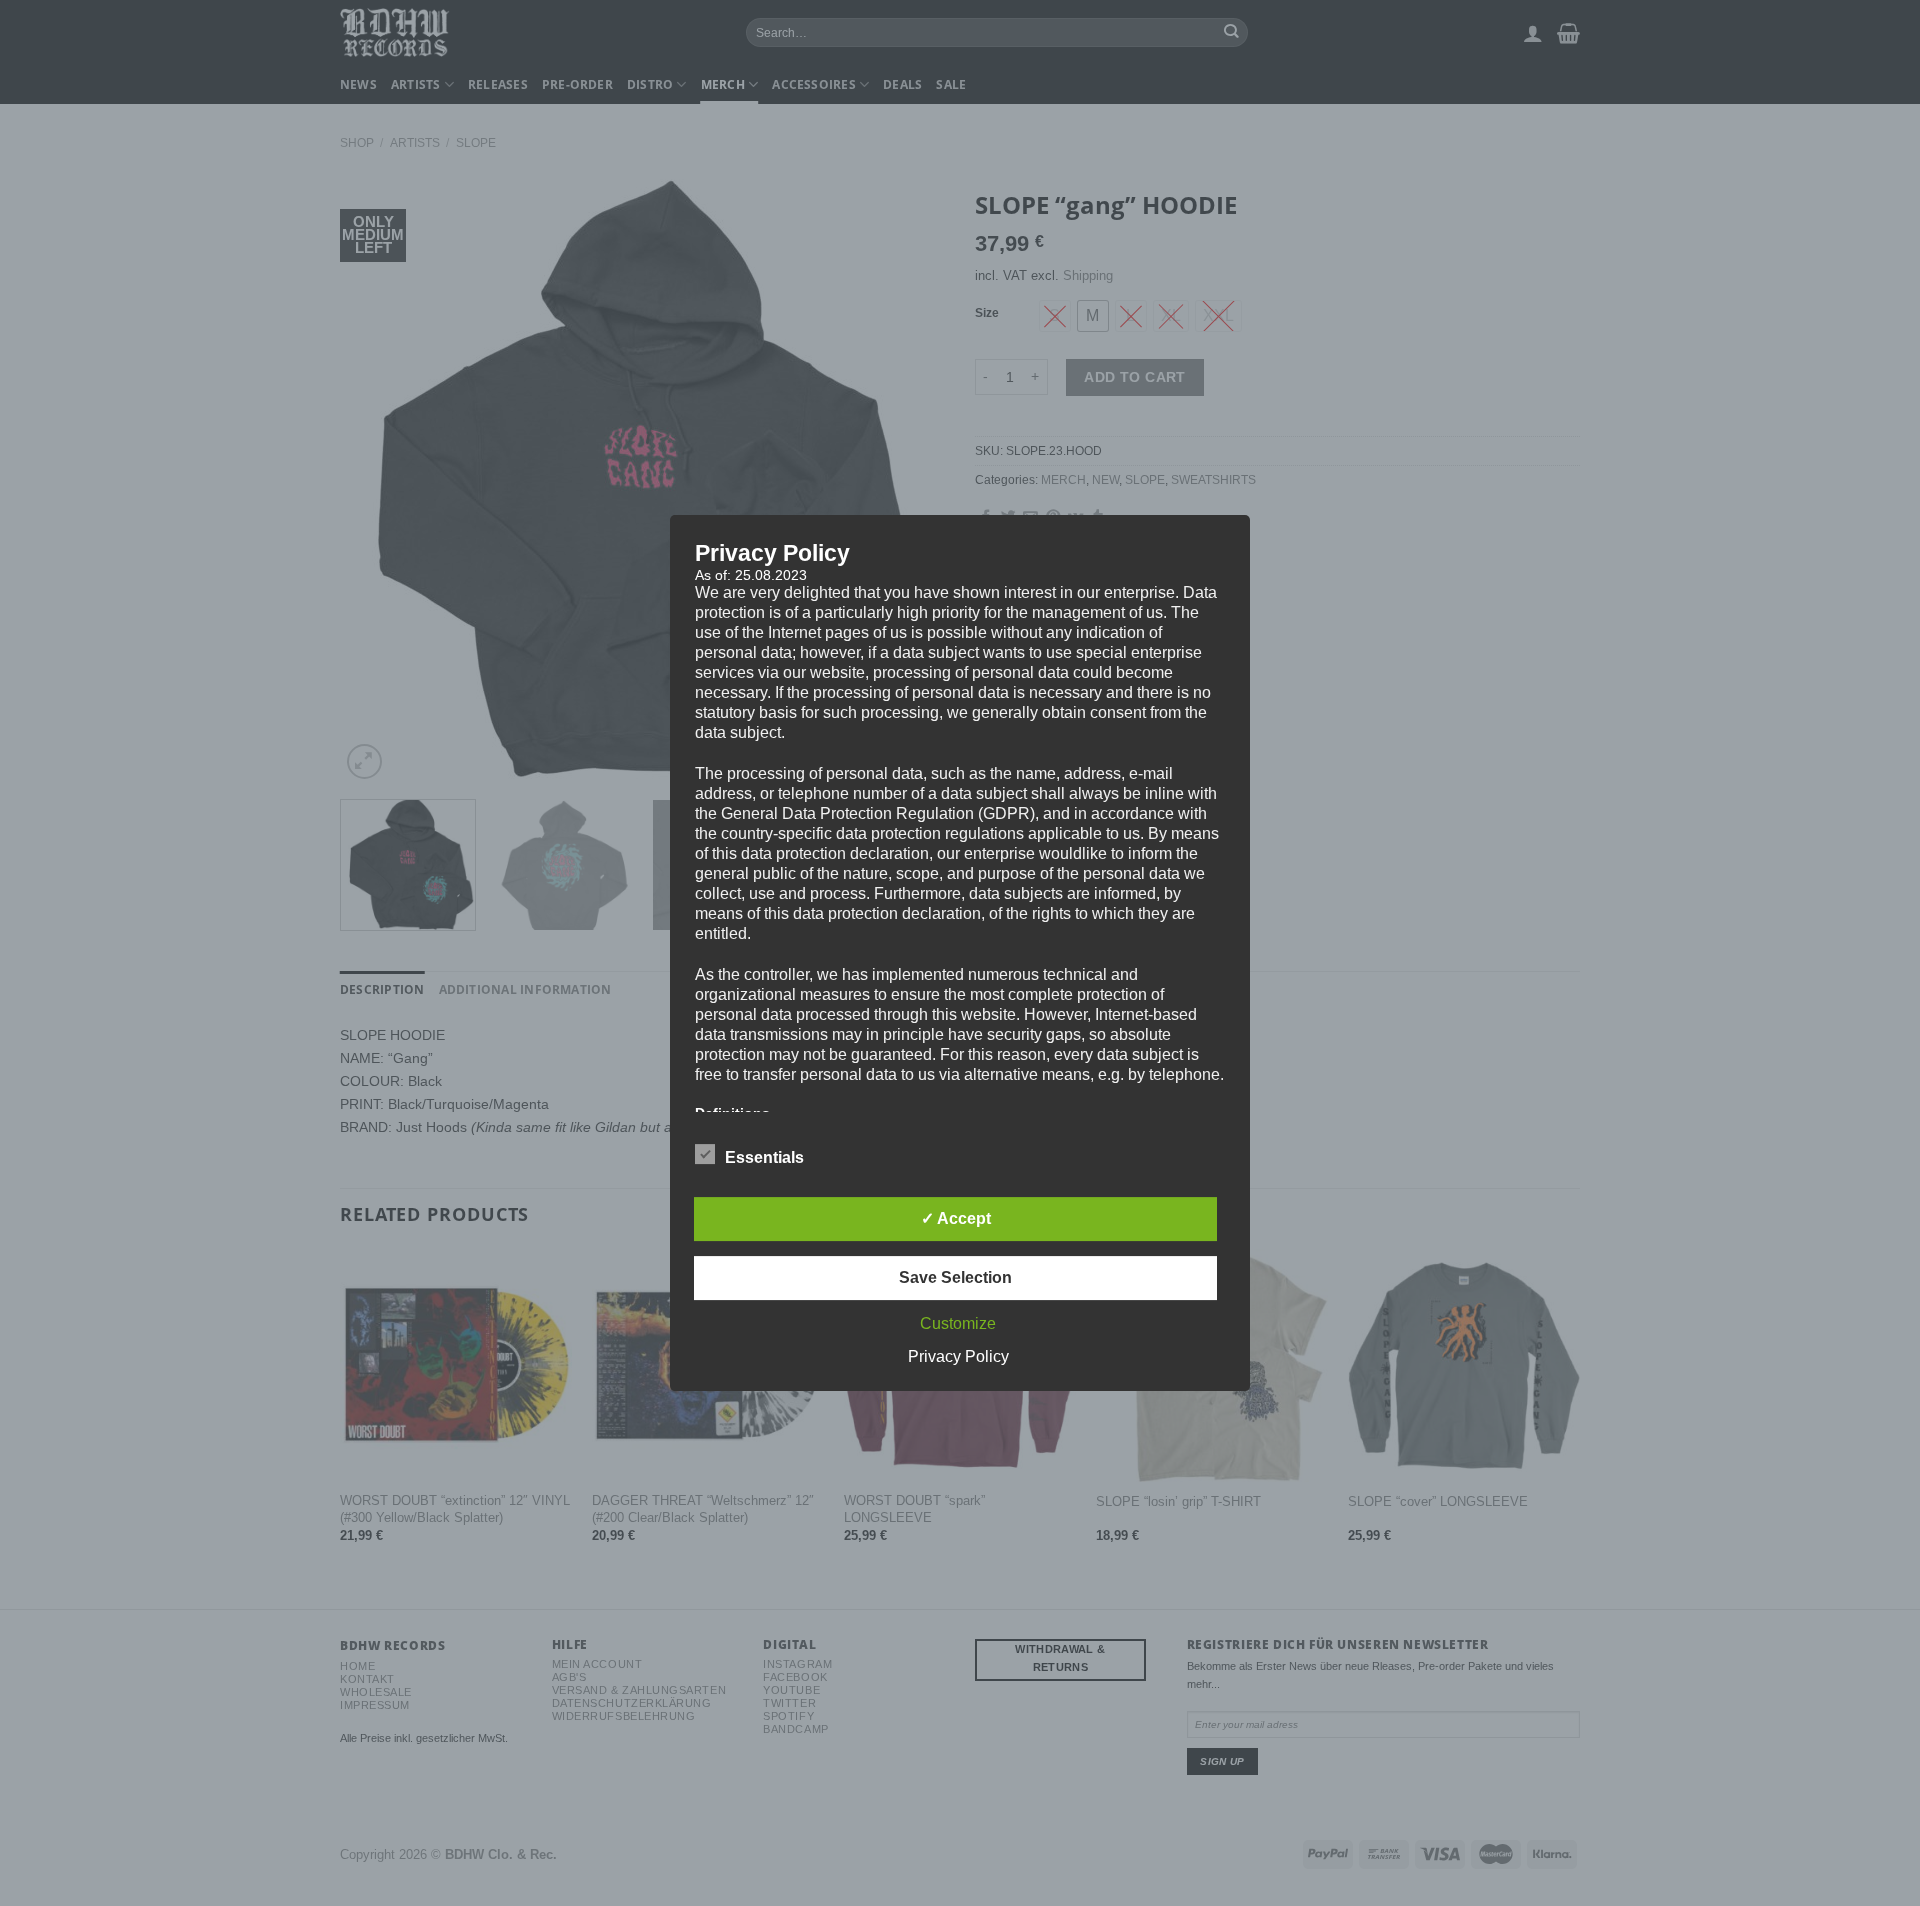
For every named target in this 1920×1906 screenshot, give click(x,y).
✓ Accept (956, 1218)
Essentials (764, 1157)
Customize (958, 1323)
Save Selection (955, 1277)
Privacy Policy (958, 1356)
